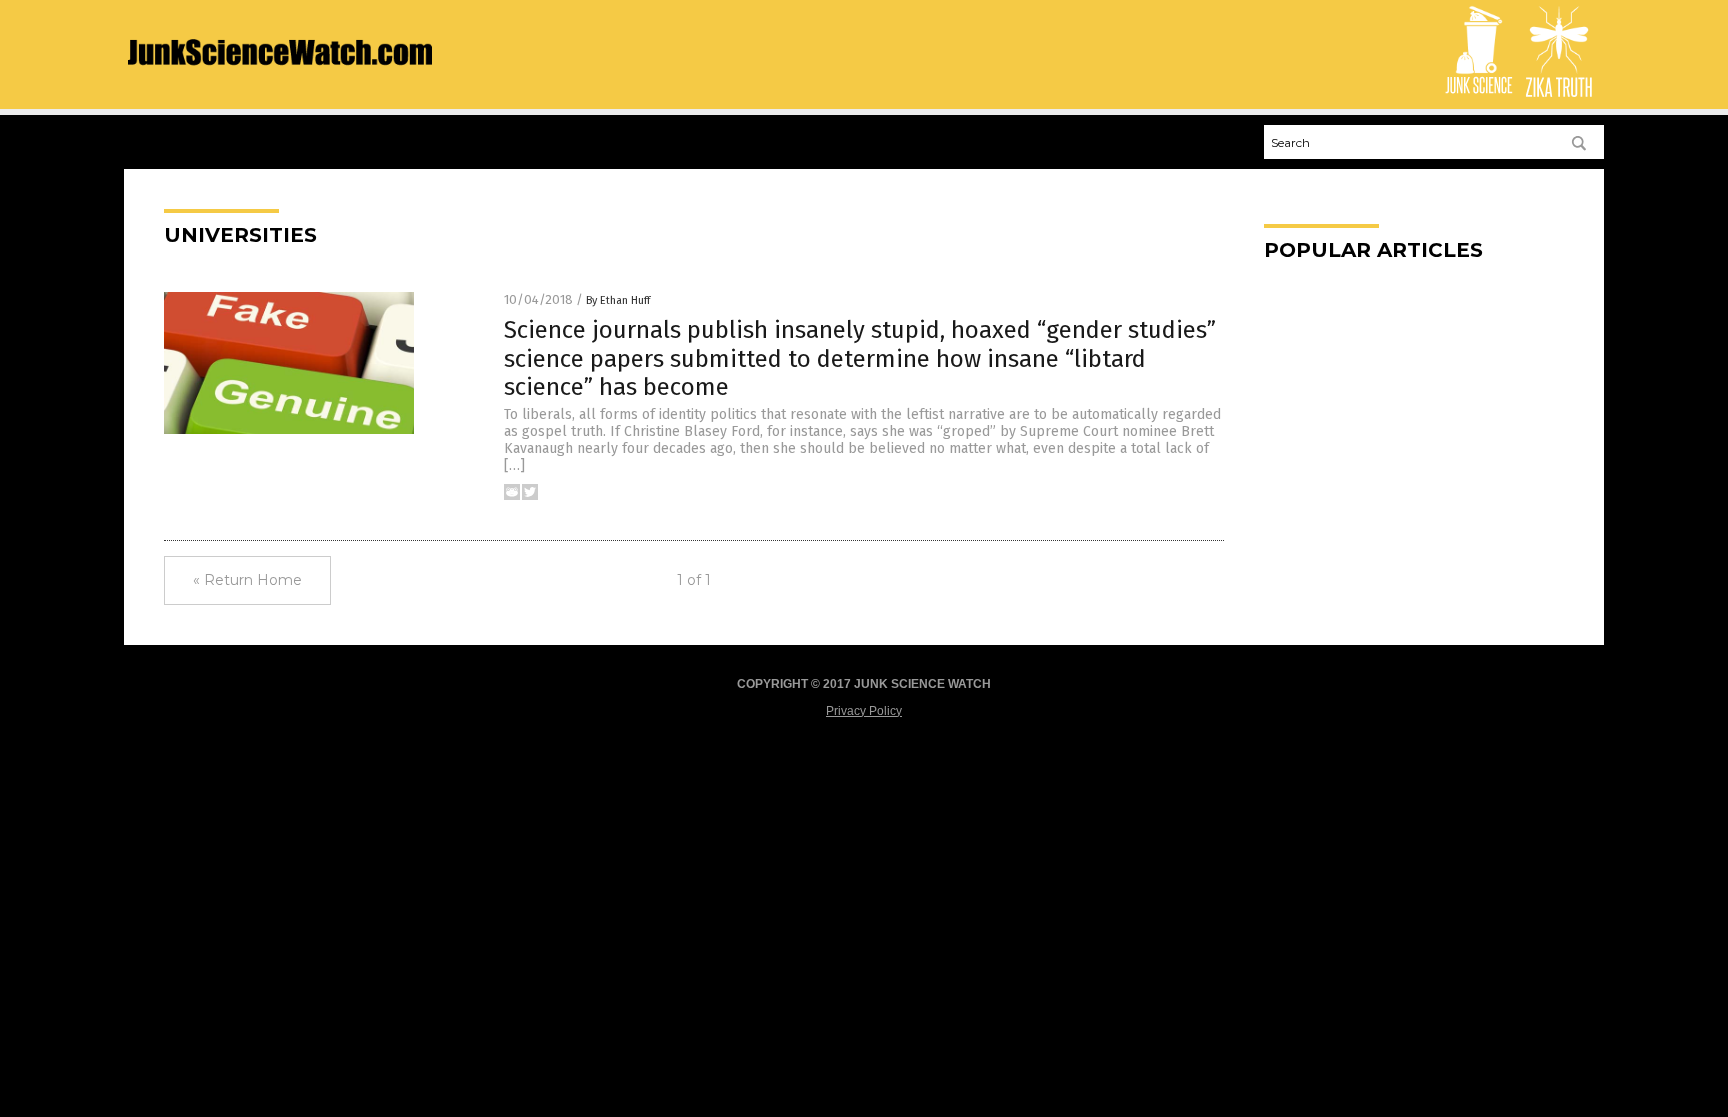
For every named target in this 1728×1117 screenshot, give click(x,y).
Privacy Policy (864, 711)
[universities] (279, 81)
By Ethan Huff (618, 300)
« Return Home (247, 580)
